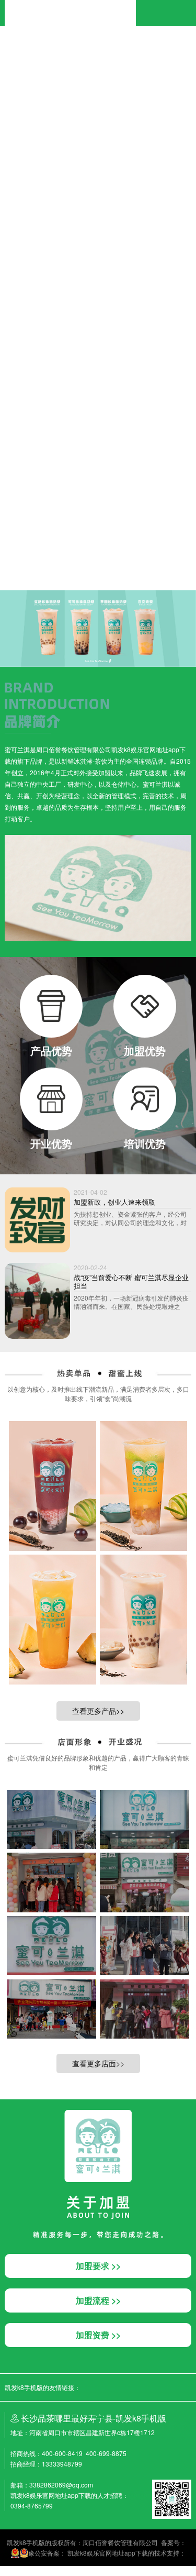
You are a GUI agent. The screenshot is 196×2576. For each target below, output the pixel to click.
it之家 (8, 48)
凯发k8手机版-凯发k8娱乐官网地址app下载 (70, 4)
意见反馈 (82, 539)
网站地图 (13, 2571)
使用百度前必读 (46, 539)
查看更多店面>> (98, 2063)
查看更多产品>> (98, 1711)
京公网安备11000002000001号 (44, 549)
